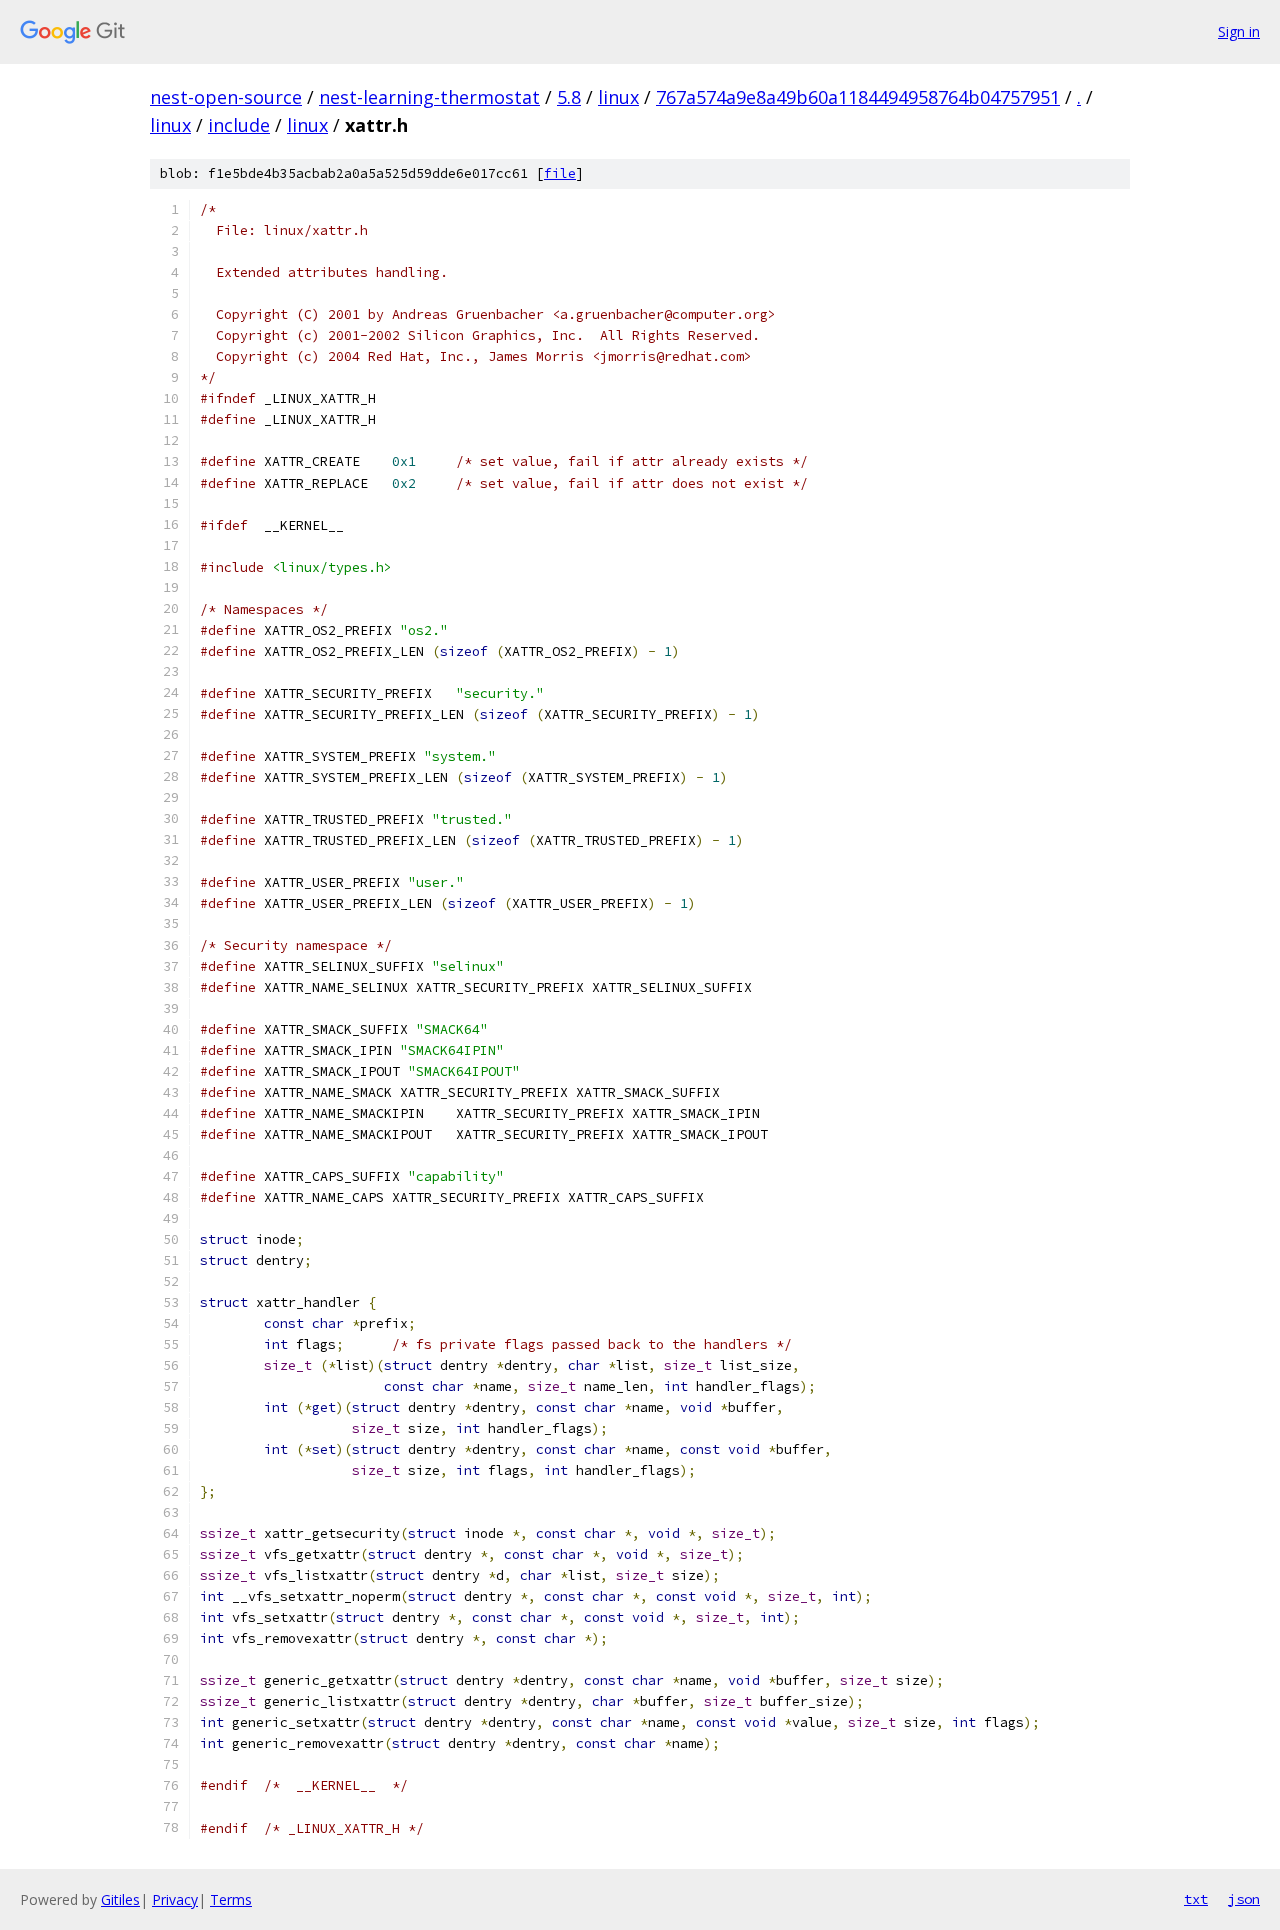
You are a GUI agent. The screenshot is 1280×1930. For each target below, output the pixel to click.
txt (1196, 1899)
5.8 (569, 97)
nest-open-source (226, 97)
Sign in (1239, 31)
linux (618, 97)
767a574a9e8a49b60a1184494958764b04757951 (858, 97)
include (239, 125)
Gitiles (120, 1899)
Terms (231, 1899)
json (1244, 1899)
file (560, 173)
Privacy (175, 1899)
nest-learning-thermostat (429, 97)
